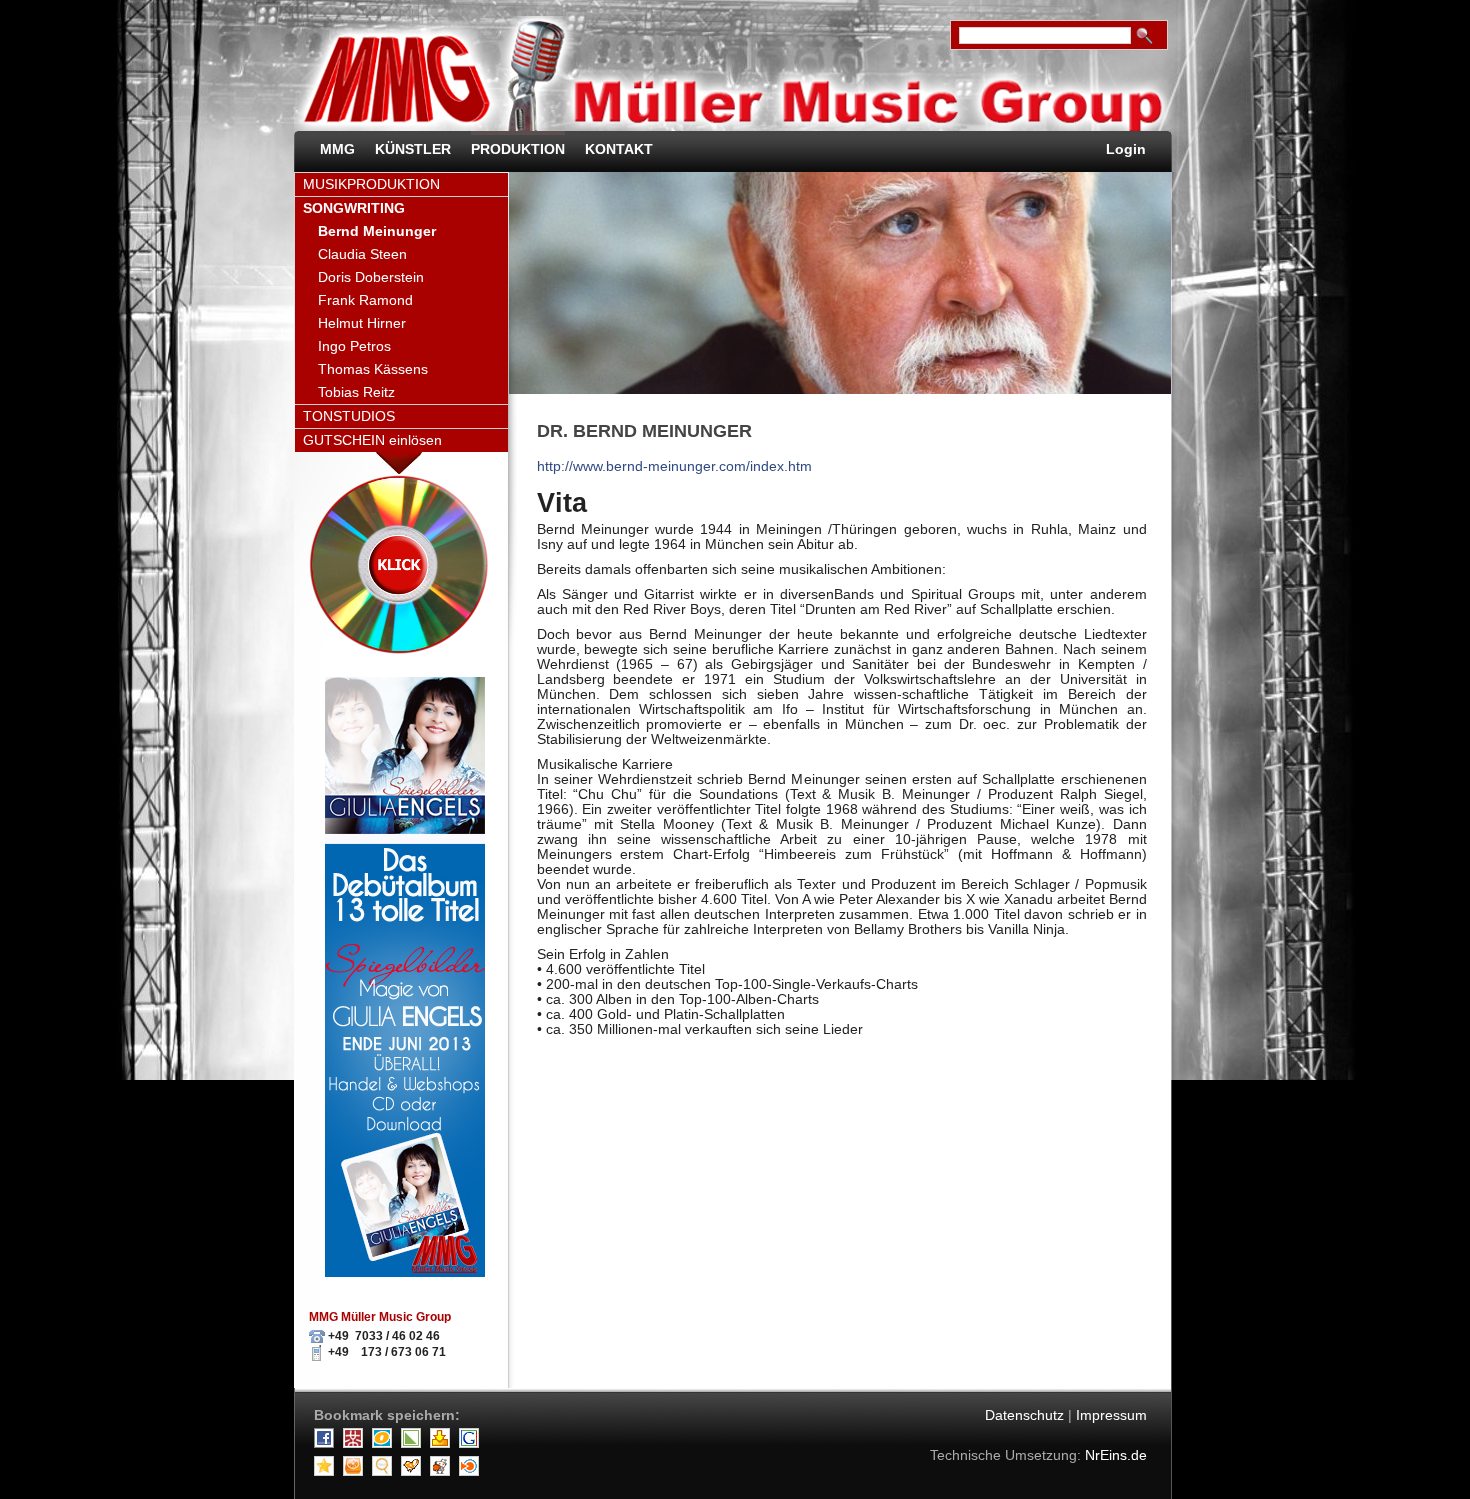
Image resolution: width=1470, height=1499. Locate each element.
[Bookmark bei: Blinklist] (471, 1471)
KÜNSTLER (413, 149)
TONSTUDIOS (349, 416)
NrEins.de (1116, 1455)
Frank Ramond (365, 300)
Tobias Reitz (356, 392)
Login (1126, 149)
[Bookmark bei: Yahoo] (442, 1443)
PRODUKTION (518, 149)
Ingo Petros (354, 346)
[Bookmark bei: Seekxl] (384, 1471)
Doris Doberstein (371, 277)
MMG (337, 149)
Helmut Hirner (362, 323)
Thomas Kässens (373, 369)
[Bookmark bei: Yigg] (413, 1471)
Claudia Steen (362, 254)
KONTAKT (619, 149)
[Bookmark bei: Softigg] (355, 1471)
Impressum (1111, 1415)
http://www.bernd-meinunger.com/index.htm (674, 466)
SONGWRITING (354, 208)
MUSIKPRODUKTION (371, 184)
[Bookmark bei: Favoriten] (326, 1471)
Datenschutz (1024, 1415)
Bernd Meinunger (377, 231)
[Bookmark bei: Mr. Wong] (355, 1443)
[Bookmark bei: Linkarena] (413, 1443)
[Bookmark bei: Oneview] (384, 1443)
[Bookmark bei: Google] (471, 1443)
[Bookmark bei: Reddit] (442, 1471)
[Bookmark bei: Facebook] (326, 1443)
